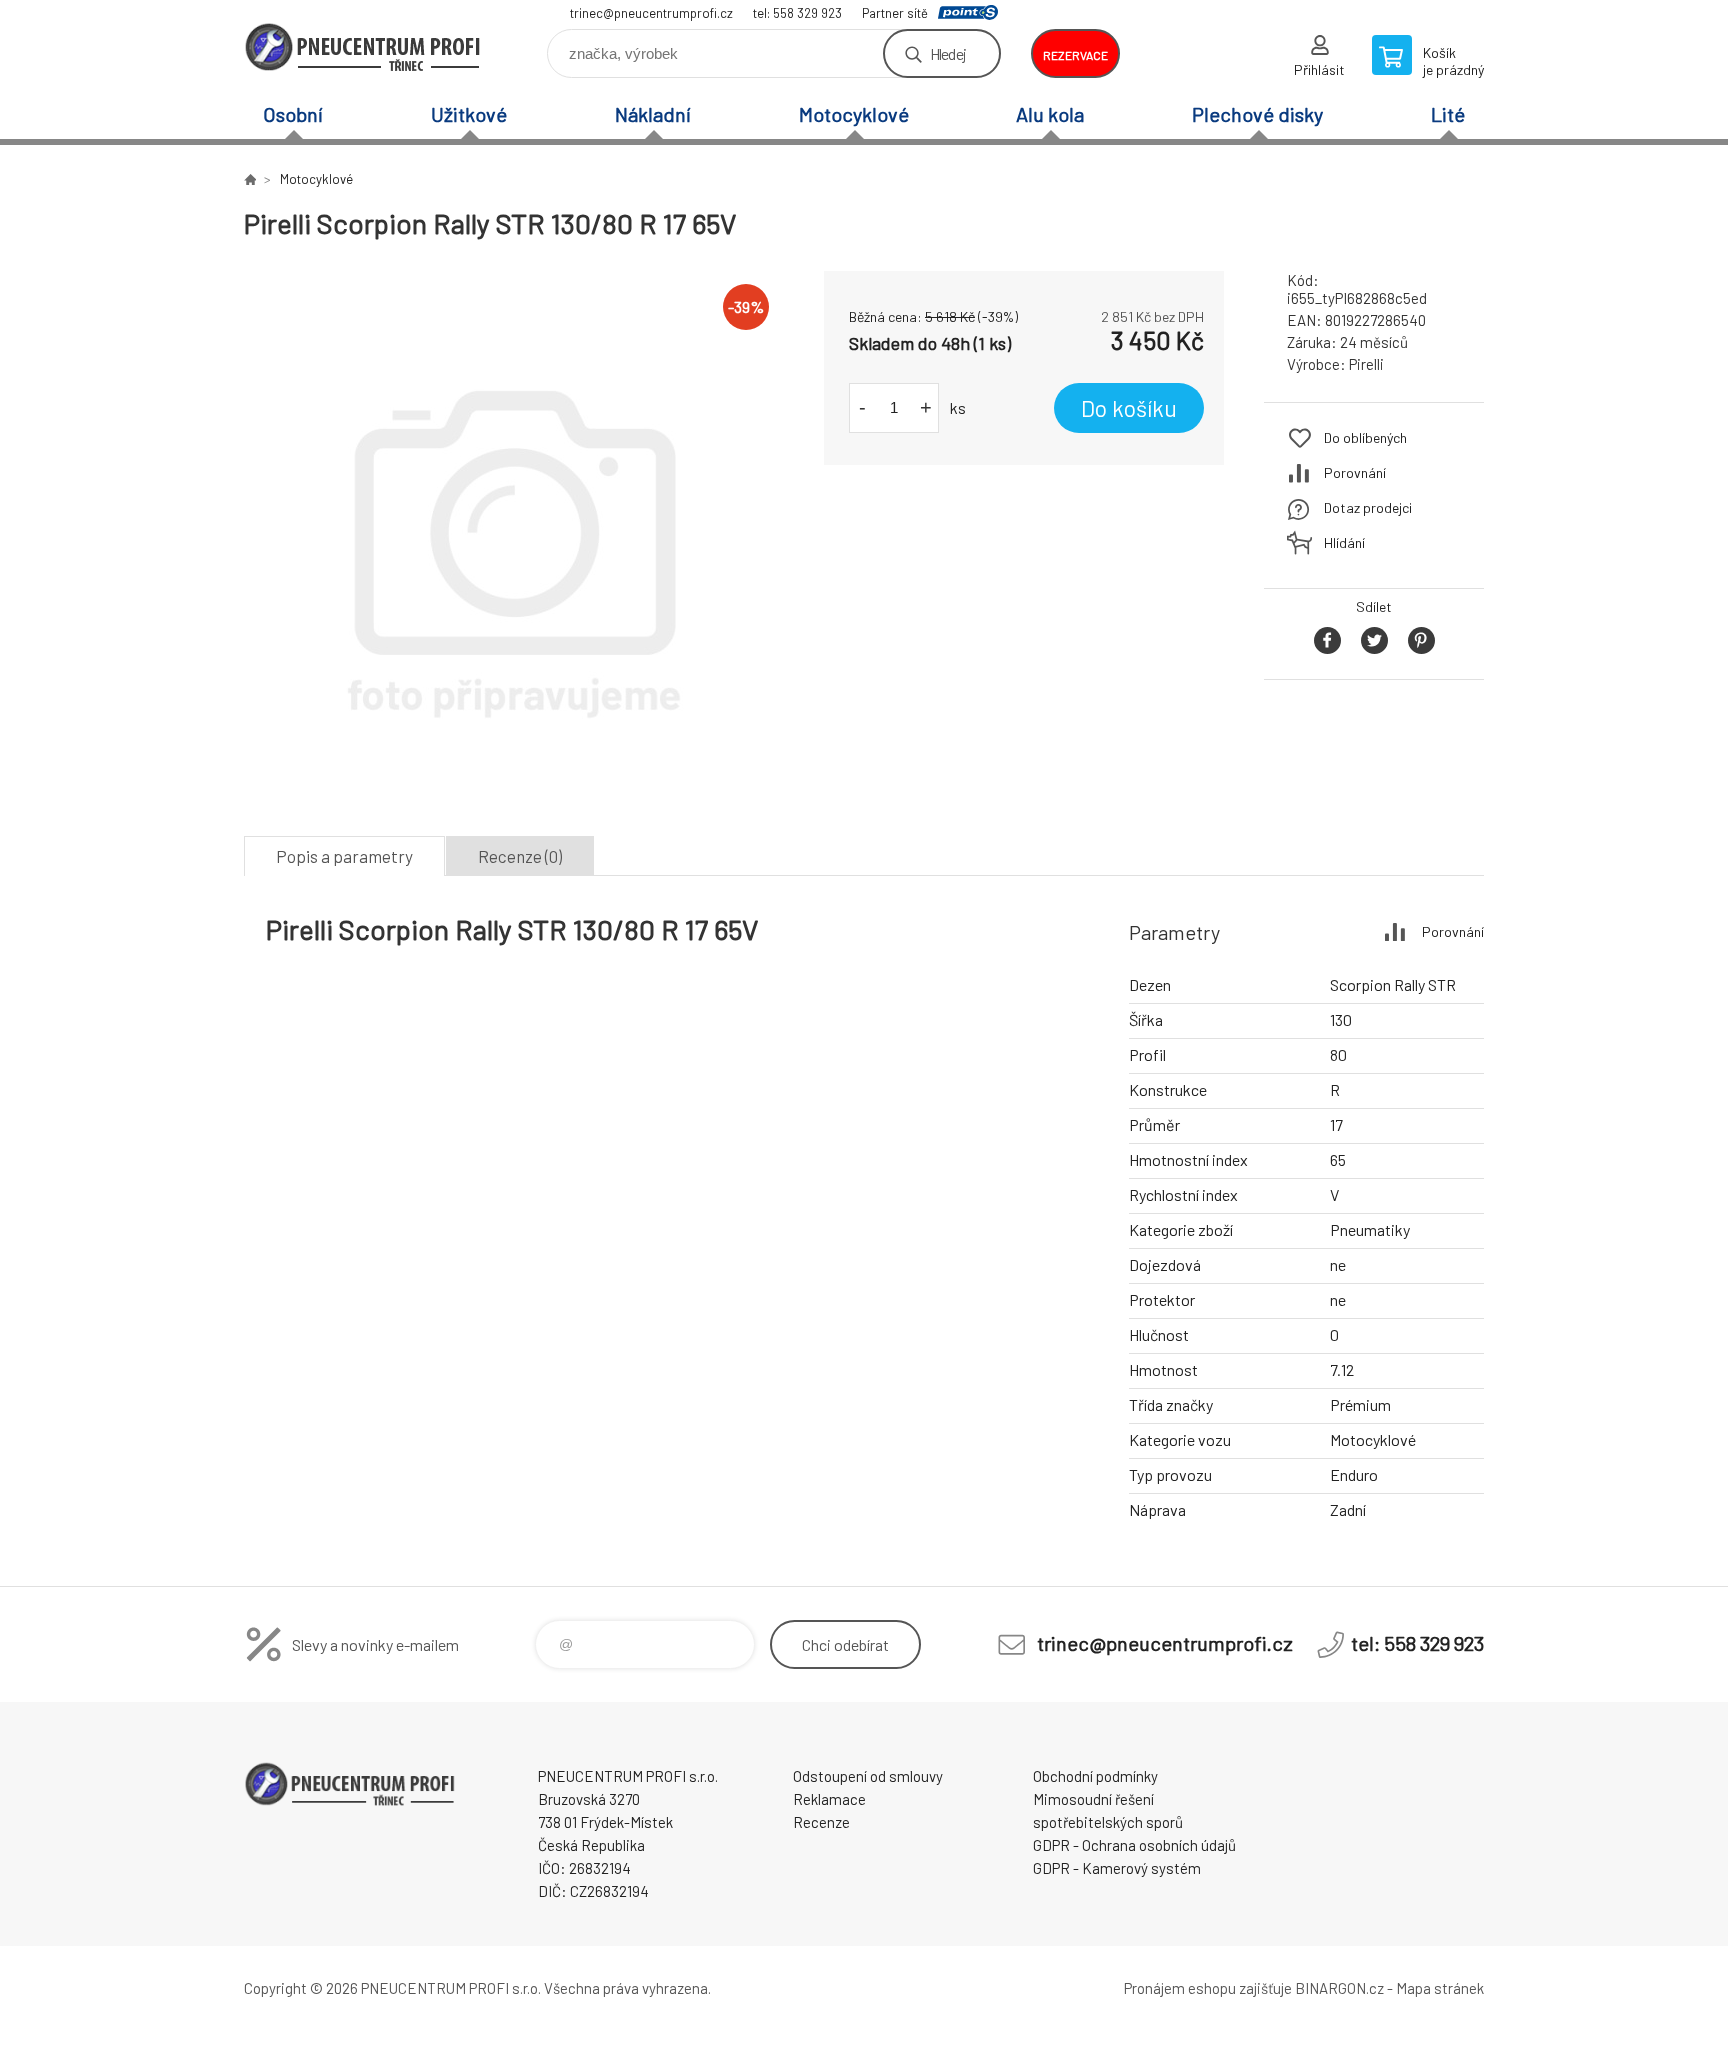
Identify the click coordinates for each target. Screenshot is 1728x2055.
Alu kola (1050, 114)
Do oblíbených (1365, 437)
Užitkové (469, 114)
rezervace (1075, 55)
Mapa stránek (1440, 1988)
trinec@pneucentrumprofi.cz (651, 13)
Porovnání (1355, 472)
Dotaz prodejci (1368, 507)
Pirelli (1366, 364)
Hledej (948, 53)
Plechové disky (1257, 114)
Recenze (821, 1822)
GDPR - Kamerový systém (1117, 1868)
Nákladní (653, 114)
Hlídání (1344, 542)
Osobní (293, 114)
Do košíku (1129, 408)
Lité (1448, 114)
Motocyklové (854, 114)
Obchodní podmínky (1095, 1776)
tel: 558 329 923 (797, 13)
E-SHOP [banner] (364, 46)
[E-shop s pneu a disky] (250, 179)
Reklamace (829, 1799)
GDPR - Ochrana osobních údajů (1134, 1845)
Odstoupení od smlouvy (868, 1776)
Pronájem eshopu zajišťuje (1208, 1988)
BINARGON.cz (1339, 1988)
